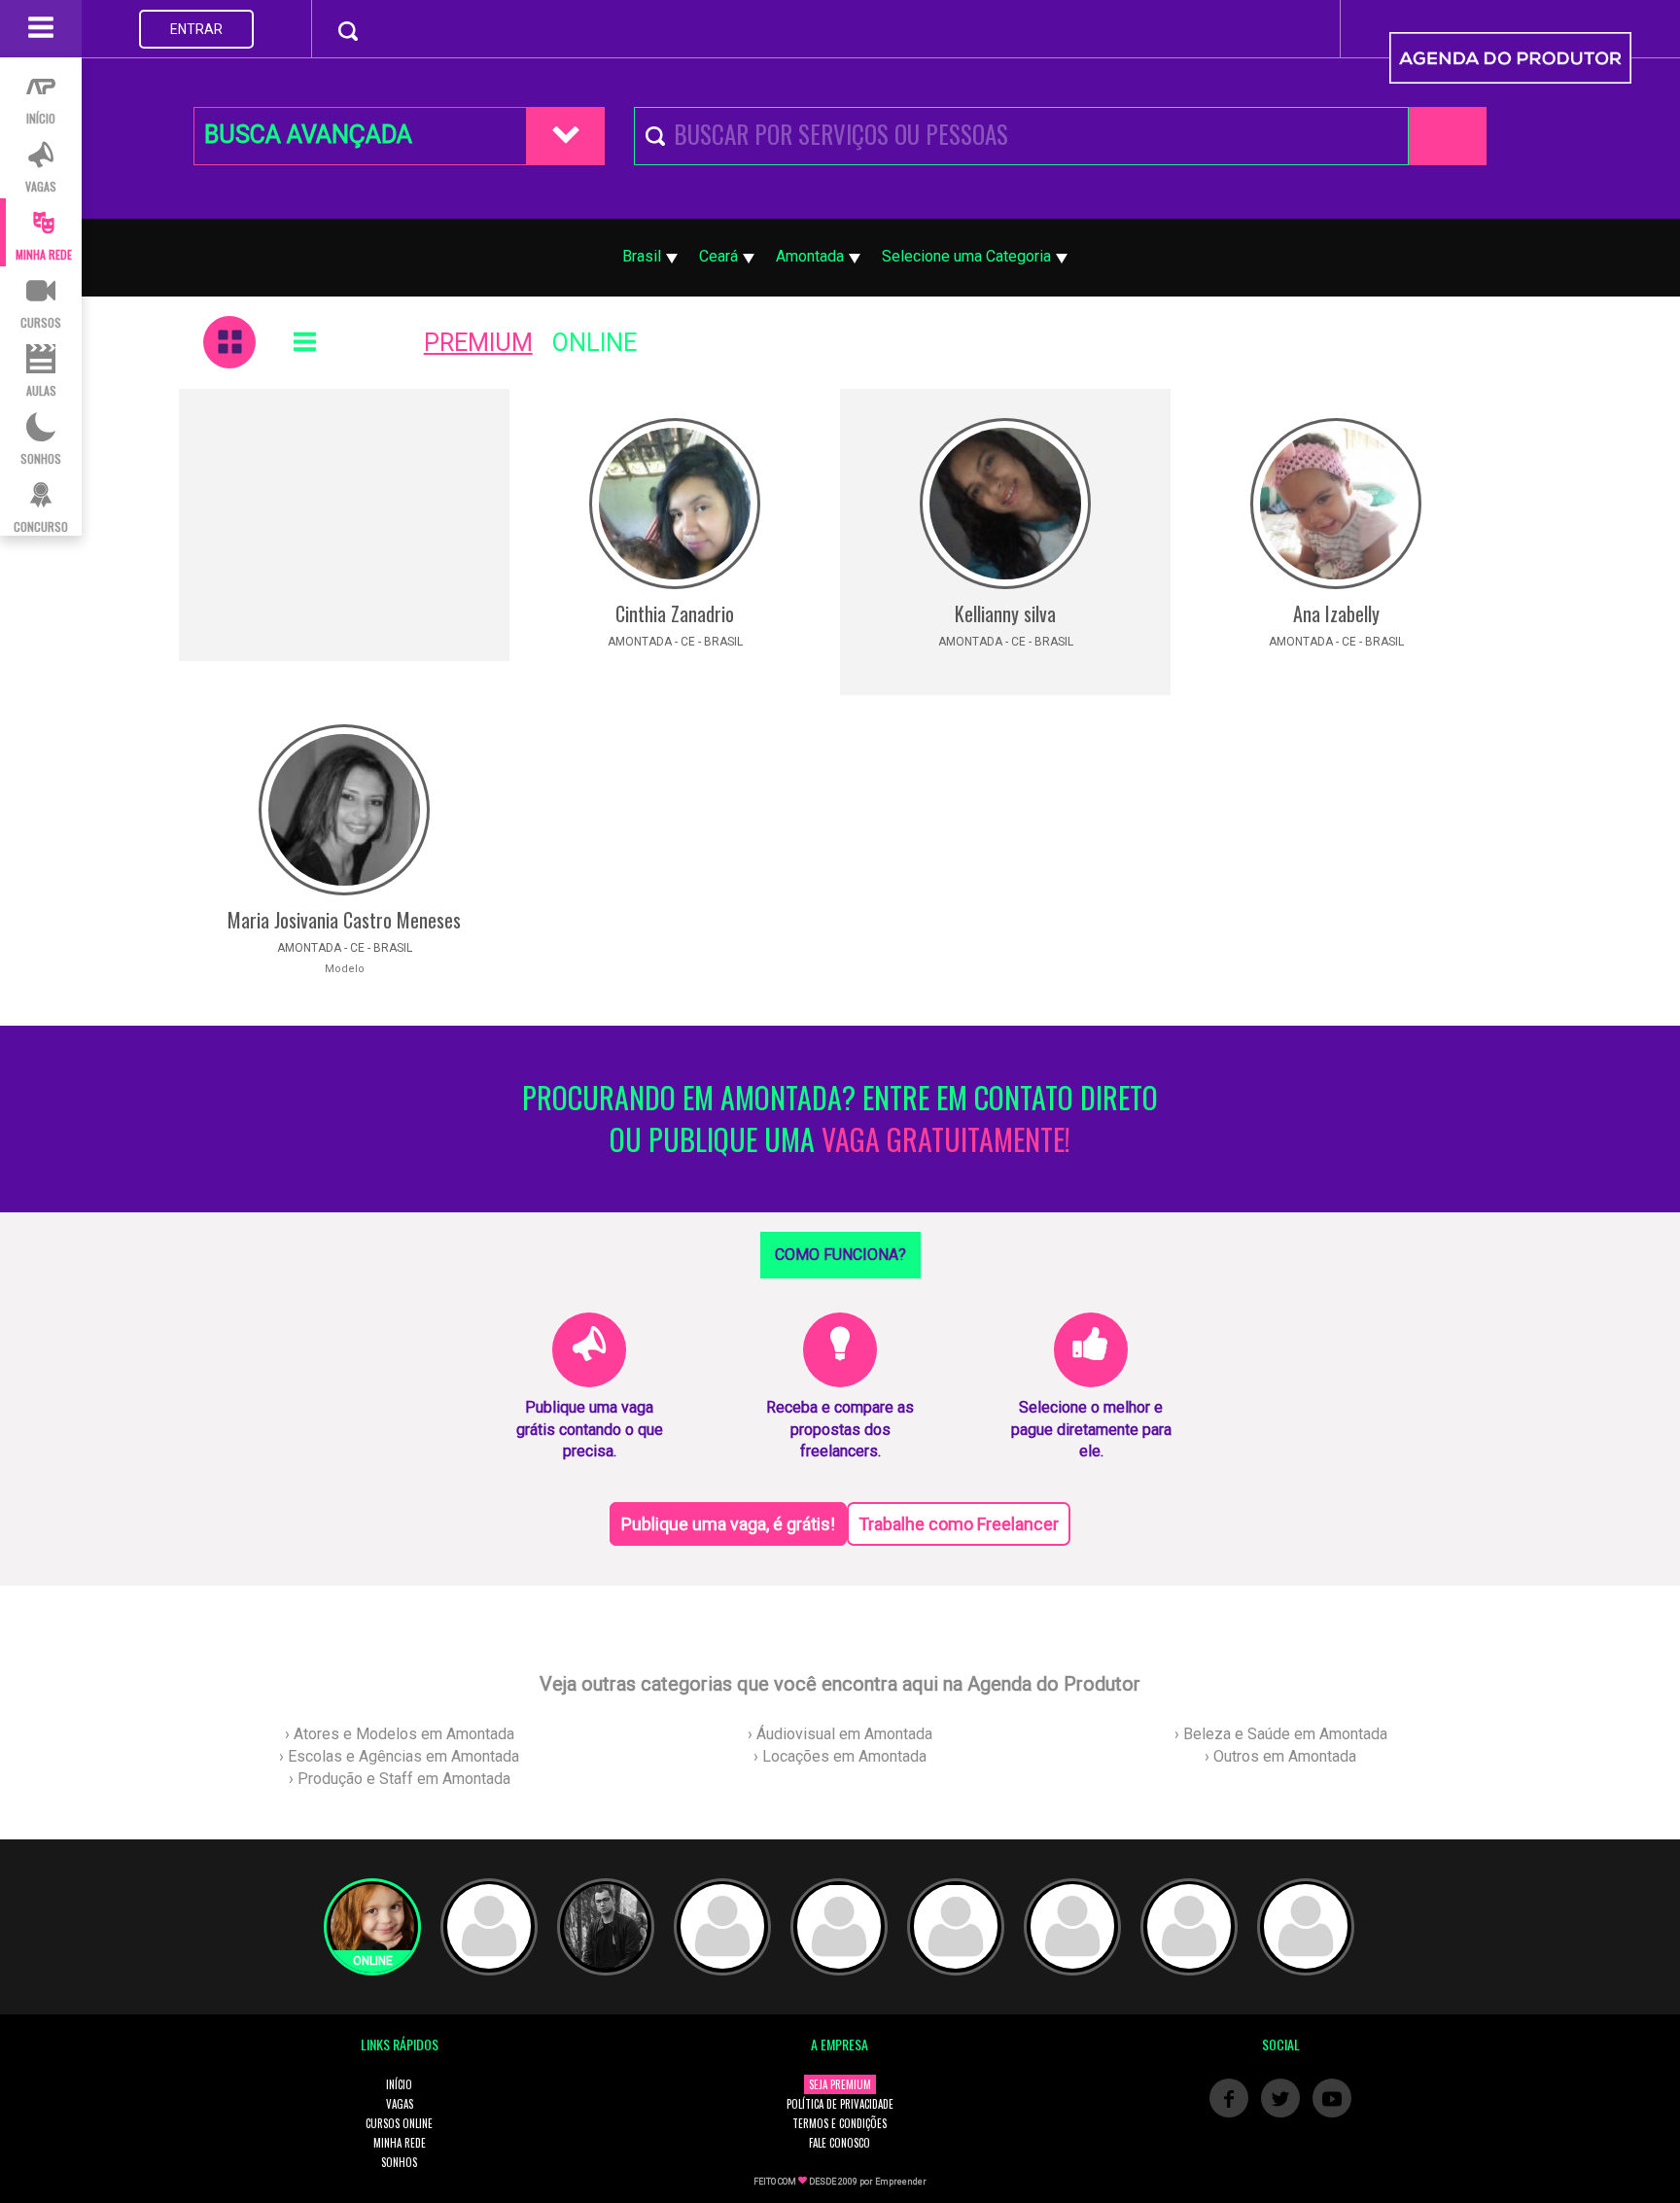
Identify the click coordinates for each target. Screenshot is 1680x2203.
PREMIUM (478, 343)
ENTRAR (196, 29)
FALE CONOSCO (840, 2143)
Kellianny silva (1005, 613)
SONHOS (399, 2162)
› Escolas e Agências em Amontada (399, 1756)
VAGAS (400, 2104)
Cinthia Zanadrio (675, 613)
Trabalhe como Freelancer (959, 1524)
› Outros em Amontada (1280, 1756)
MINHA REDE (400, 2143)
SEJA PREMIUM (840, 2084)
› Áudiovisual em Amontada (840, 1734)
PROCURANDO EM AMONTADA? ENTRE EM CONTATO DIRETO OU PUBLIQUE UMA (840, 1119)
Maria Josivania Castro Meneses (344, 920)
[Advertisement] (344, 525)
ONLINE (595, 343)
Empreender (901, 2182)
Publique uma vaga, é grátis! (728, 1524)
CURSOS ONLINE (399, 2123)
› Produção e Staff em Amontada (400, 1779)
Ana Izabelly (1336, 613)
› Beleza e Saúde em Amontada (1281, 1734)
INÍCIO (399, 2084)
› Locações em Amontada (840, 1756)
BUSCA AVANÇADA (308, 135)
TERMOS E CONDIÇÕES (840, 2123)
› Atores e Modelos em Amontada (400, 1734)
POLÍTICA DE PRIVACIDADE (840, 2104)
